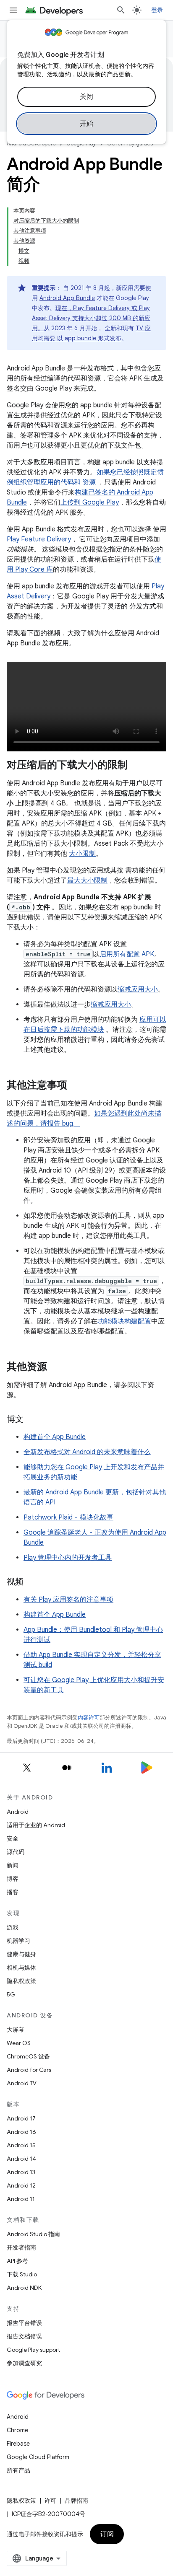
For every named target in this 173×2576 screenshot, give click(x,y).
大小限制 (82, 854)
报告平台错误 (24, 2323)
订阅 (107, 2534)
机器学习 (18, 1941)
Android (18, 1812)
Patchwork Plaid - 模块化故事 (68, 1517)
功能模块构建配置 (124, 1321)
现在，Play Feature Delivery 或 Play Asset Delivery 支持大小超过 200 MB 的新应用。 (91, 318)
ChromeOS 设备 (28, 2056)
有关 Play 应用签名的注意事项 (68, 1600)
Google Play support (33, 2350)
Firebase (18, 2444)
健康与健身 (21, 1954)
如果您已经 (113, 472)
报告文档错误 (24, 2336)
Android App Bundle (67, 298)
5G (11, 1994)
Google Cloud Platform (38, 2457)
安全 (13, 1838)
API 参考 (17, 2261)
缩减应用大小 (138, 989)
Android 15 (21, 2145)
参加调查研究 (24, 2363)
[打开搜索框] (121, 10)
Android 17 (21, 2118)
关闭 (87, 97)
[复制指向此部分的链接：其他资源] (55, 1367)
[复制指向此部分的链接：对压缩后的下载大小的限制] (136, 766)
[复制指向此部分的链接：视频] (32, 1582)
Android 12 (21, 2185)
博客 (13, 1879)
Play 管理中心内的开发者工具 (68, 1558)
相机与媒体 (21, 1968)
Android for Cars (29, 2070)
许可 (50, 2501)
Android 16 (21, 2132)
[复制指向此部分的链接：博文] (32, 1420)
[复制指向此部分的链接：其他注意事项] (76, 1086)
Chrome (17, 2430)
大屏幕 (16, 2030)
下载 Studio (22, 2274)
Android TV (22, 2083)
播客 (13, 1892)
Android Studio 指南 (33, 2234)
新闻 (13, 1865)
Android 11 (21, 2199)
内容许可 (89, 1718)
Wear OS (19, 2043)
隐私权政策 (21, 1981)
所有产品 (18, 2470)
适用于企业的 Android (36, 1825)
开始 (87, 124)
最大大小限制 (87, 880)
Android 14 (21, 2159)
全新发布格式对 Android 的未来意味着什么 (87, 1452)
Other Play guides (130, 144)
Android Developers (31, 144)
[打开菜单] (13, 10)
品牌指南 (76, 2501)
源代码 (16, 1852)
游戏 (13, 1927)
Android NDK (24, 2288)
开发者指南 (21, 2247)
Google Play (81, 144)
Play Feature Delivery (39, 539)
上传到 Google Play (90, 502)
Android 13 (21, 2172)
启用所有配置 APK (127, 954)
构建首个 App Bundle (55, 1437)
